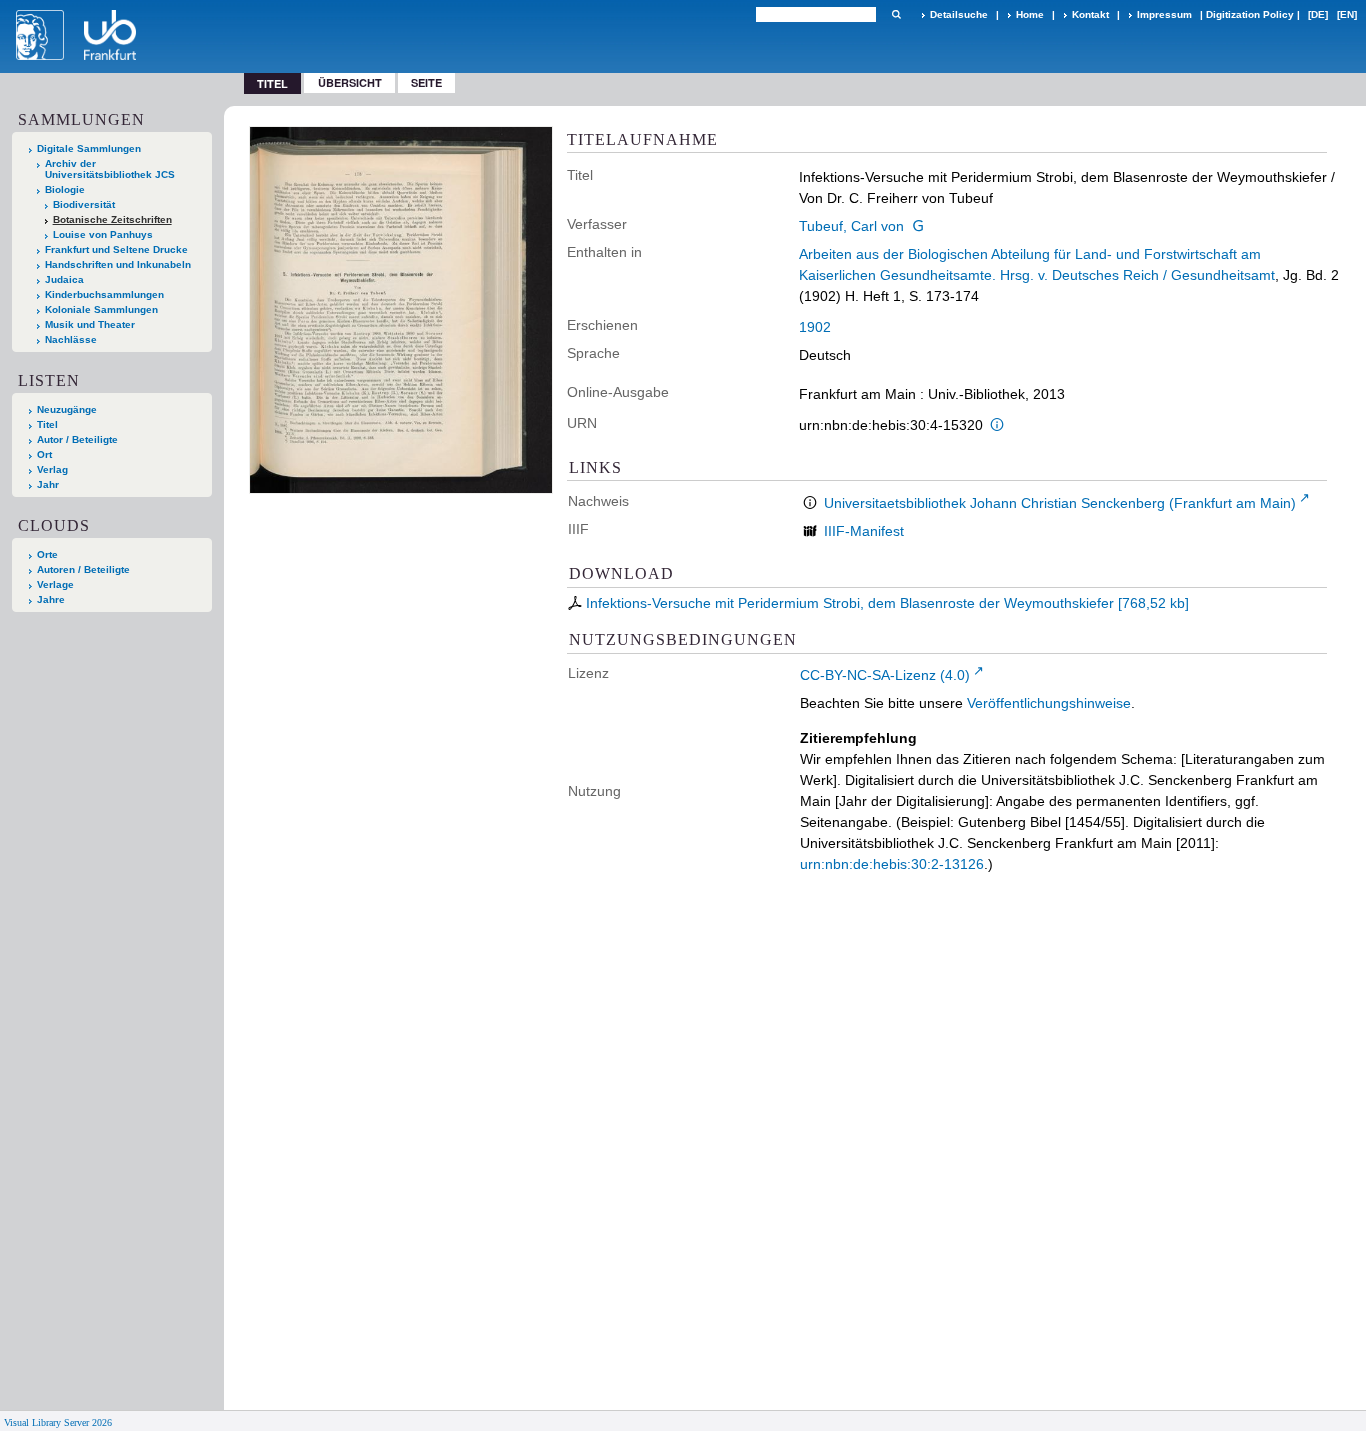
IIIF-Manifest (864, 531)
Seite (426, 82)
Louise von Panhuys (103, 234)
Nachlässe (71, 339)
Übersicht (350, 82)
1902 (815, 327)
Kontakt (1090, 14)
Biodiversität (84, 204)
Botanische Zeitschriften (112, 219)
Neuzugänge (67, 409)
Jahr (48, 484)
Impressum (1164, 14)
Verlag (52, 469)
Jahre (51, 599)
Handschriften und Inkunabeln (118, 264)
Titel (47, 424)
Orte (47, 554)
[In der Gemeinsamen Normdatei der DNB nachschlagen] (918, 226)
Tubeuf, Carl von (851, 226)
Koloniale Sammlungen (101, 309)
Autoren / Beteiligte (83, 569)
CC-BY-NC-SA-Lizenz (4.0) (885, 675)
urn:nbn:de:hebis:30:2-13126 (892, 864)
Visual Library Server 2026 (58, 1422)
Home (1030, 14)
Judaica (64, 279)
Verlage (55, 584)
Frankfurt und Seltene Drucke (116, 249)
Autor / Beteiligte (77, 439)
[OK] (896, 14)
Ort (44, 454)
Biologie (65, 189)
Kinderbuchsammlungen (104, 294)
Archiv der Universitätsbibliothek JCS (110, 169)
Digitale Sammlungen (89, 148)
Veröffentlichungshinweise (1049, 703)
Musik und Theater (90, 324)
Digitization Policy (1250, 14)
